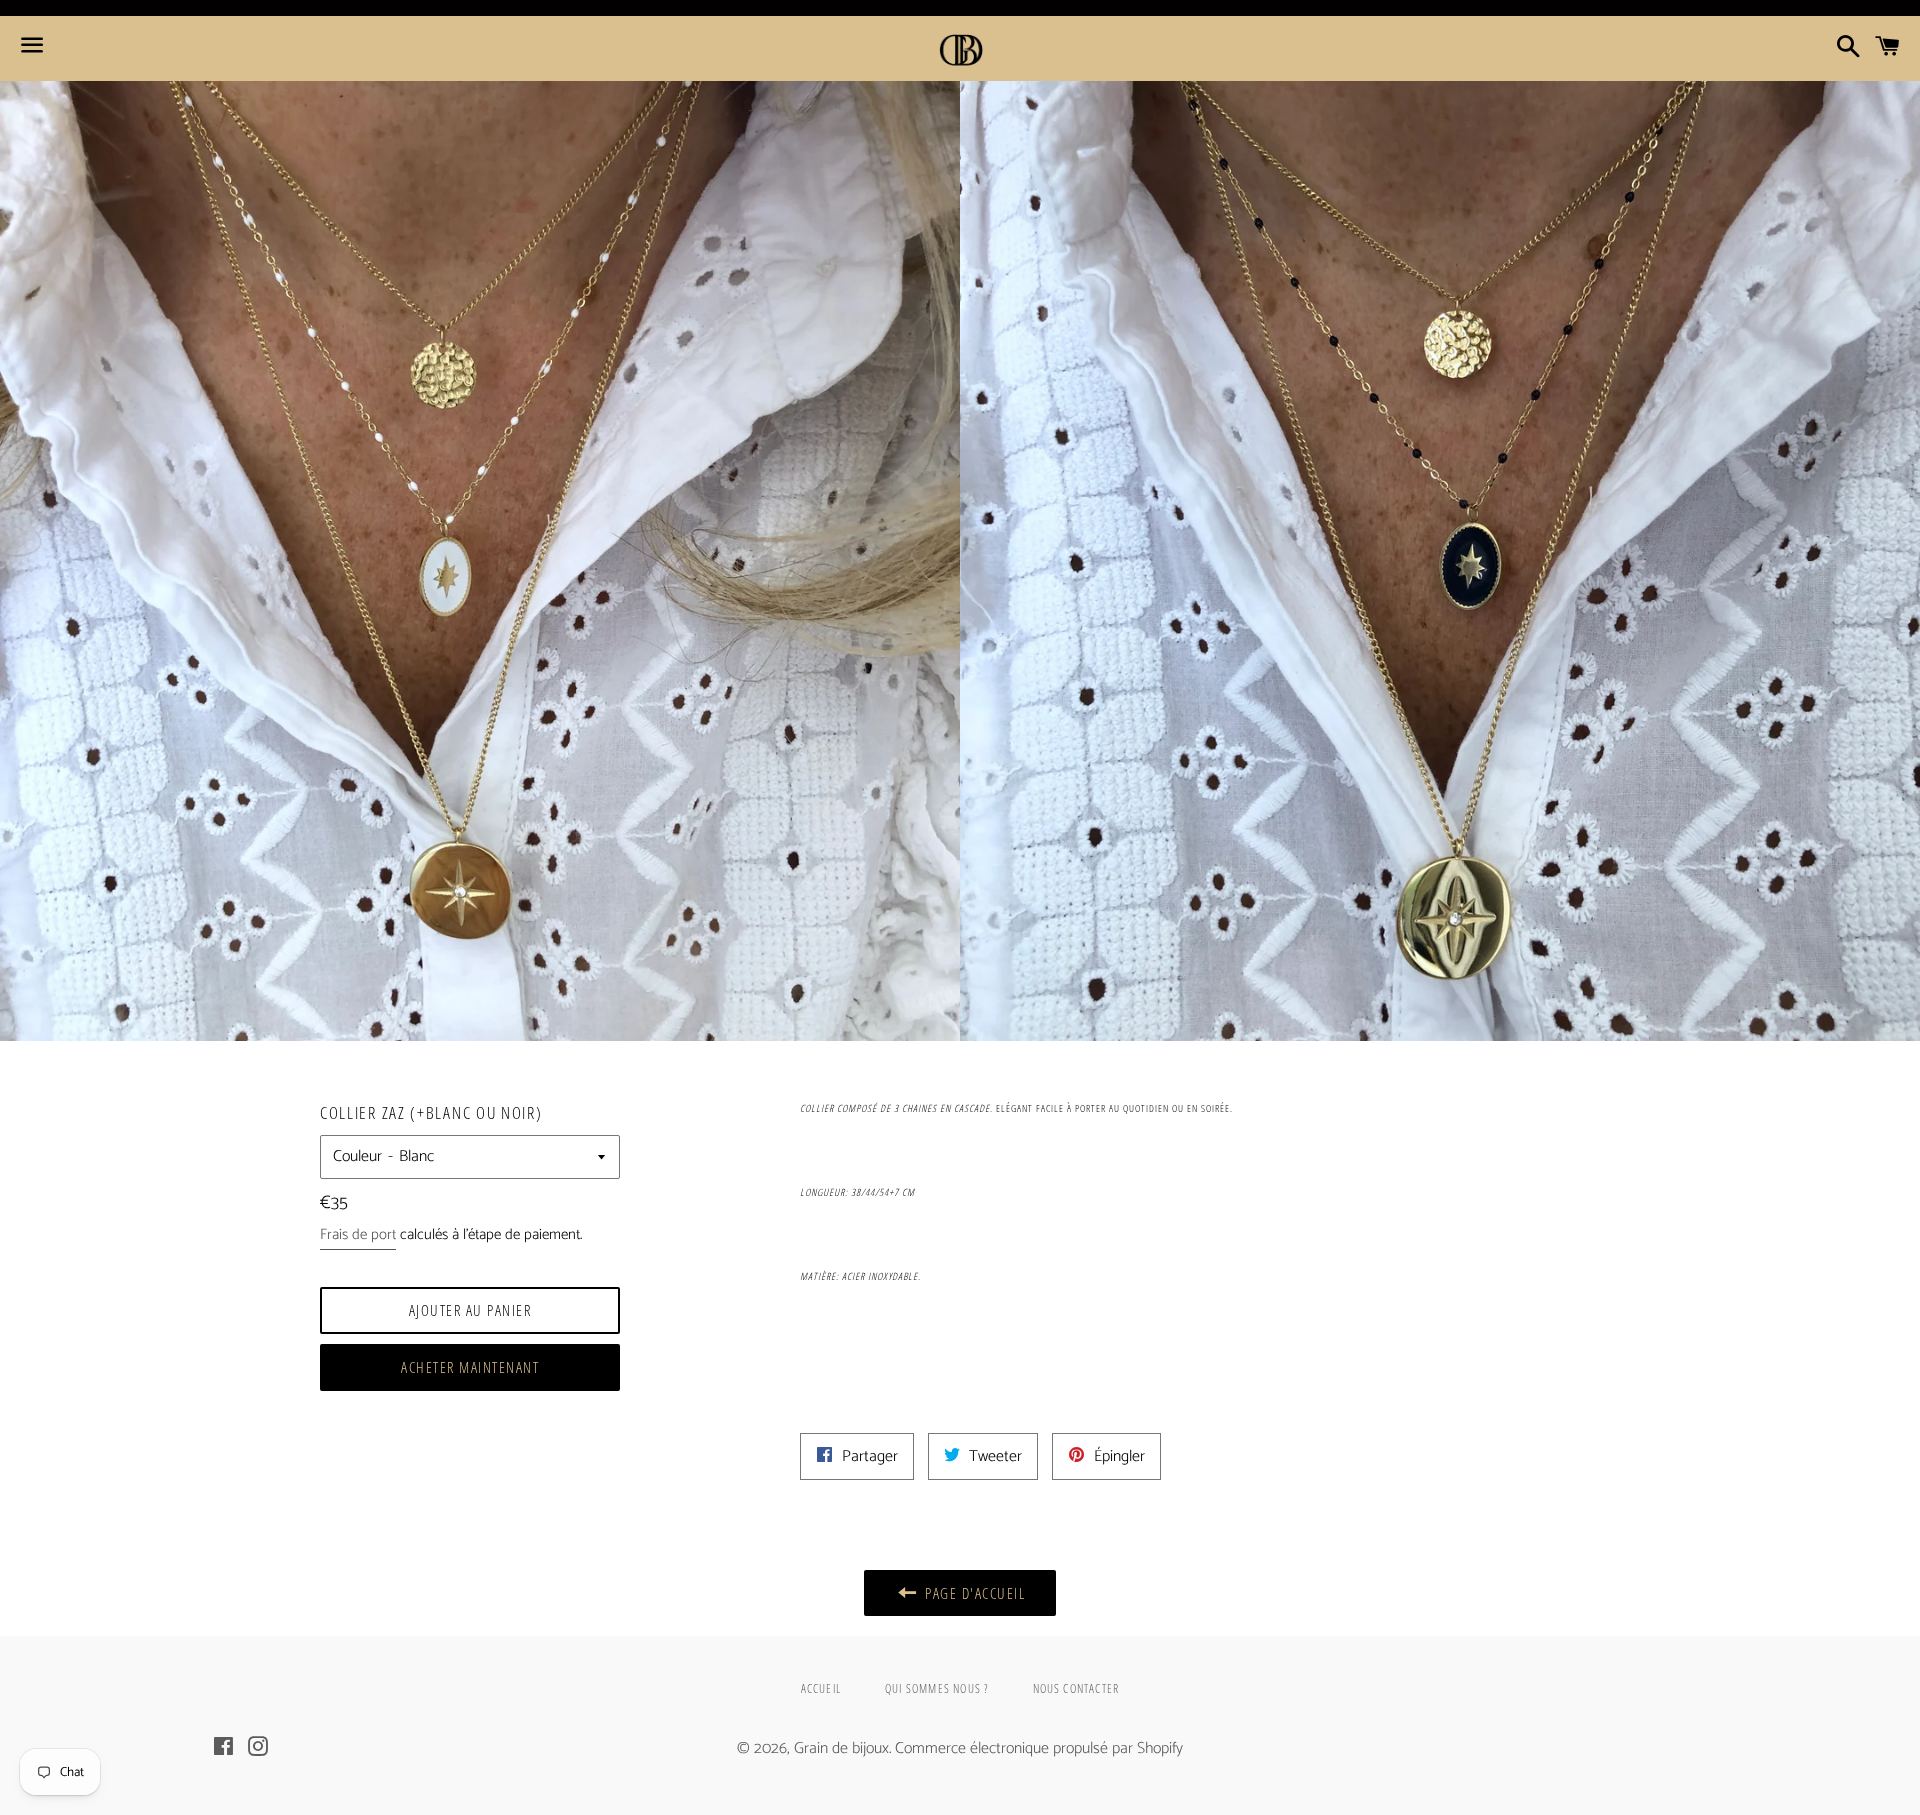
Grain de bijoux (841, 1748)
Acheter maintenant (470, 1367)
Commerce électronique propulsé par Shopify (1039, 1748)
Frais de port (358, 1234)
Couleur (357, 1156)
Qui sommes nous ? (936, 1688)
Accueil (821, 1688)
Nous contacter (1076, 1688)
